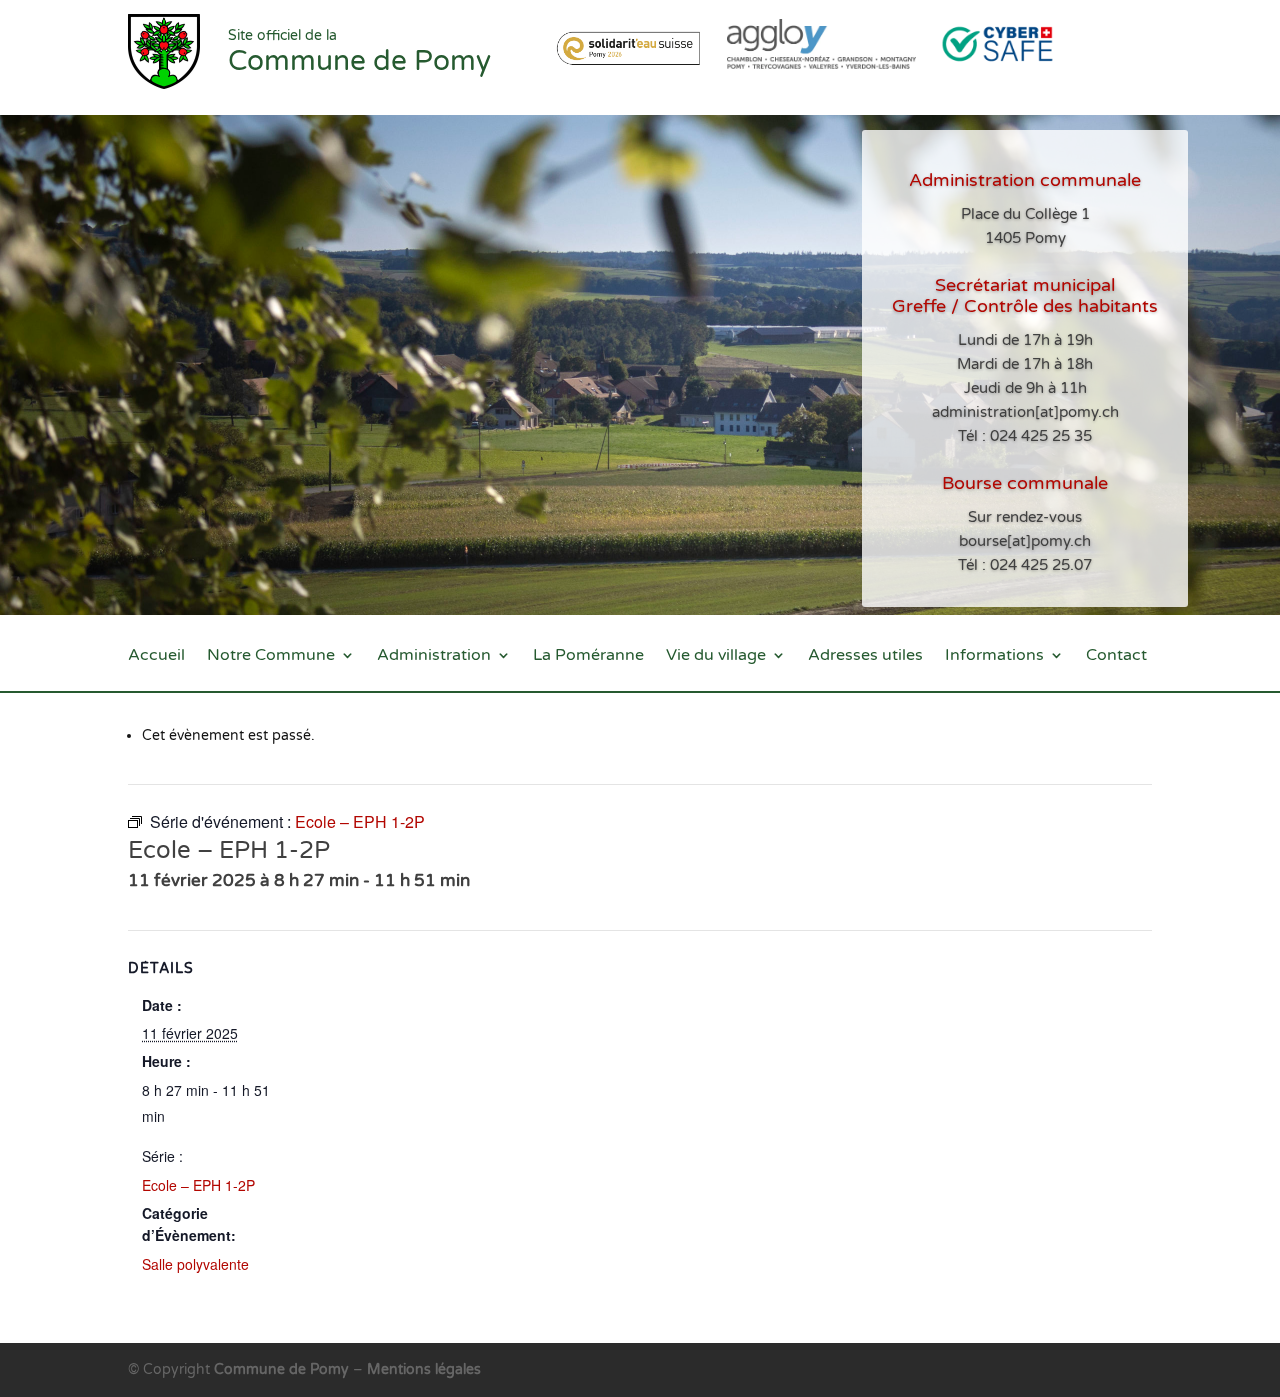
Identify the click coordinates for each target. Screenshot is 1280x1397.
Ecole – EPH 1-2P (198, 1185)
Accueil (156, 656)
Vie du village (716, 656)
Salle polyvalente (195, 1264)
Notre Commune (271, 656)
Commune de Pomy (283, 1369)
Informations (994, 656)
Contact (1116, 656)
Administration (434, 656)
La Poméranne (588, 656)
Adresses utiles (865, 656)
